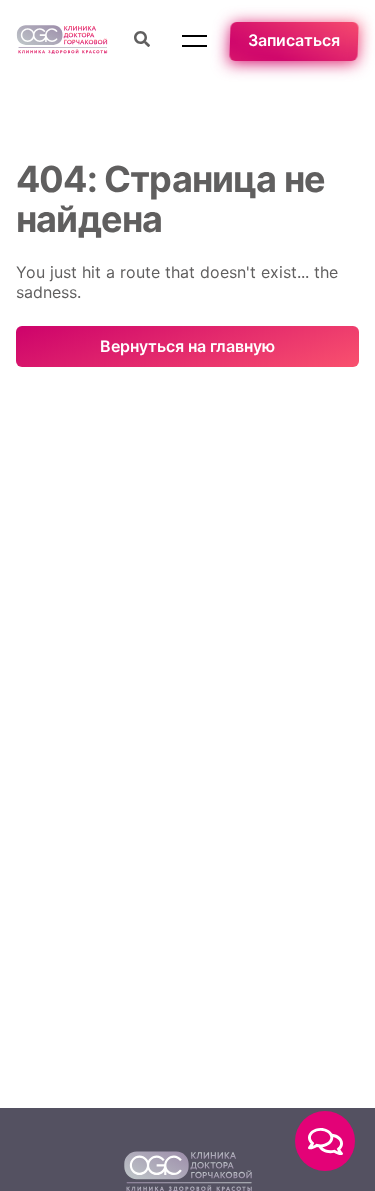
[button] (194, 41)
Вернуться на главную (187, 346)
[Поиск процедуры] (142, 41)
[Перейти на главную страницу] (62, 41)
